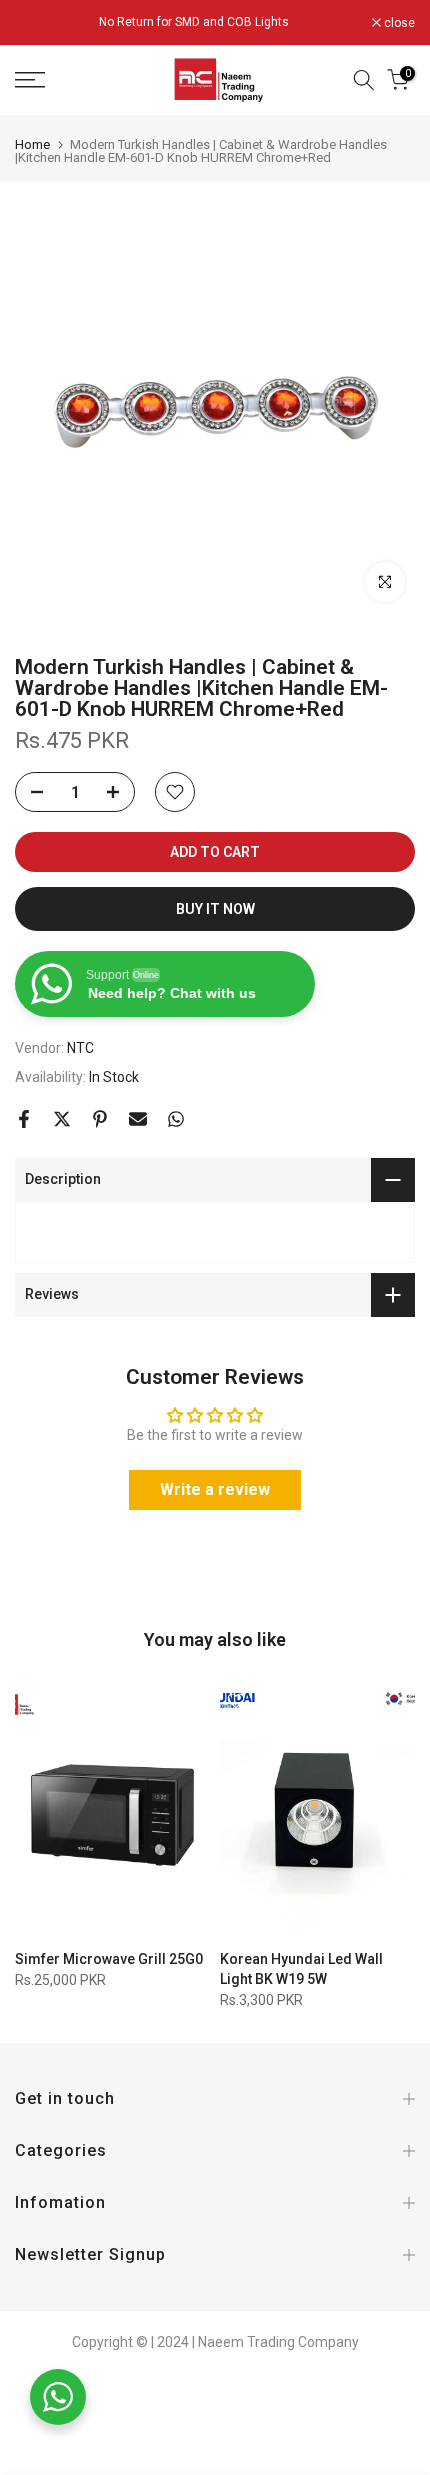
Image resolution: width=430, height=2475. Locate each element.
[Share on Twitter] (62, 1119)
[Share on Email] (138, 1119)
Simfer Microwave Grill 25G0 (109, 1959)
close (398, 23)
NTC (80, 1048)
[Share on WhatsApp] (176, 1119)
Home (32, 144)
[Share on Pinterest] (100, 1119)
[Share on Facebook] (24, 1119)
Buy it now (215, 909)
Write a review (215, 1489)
